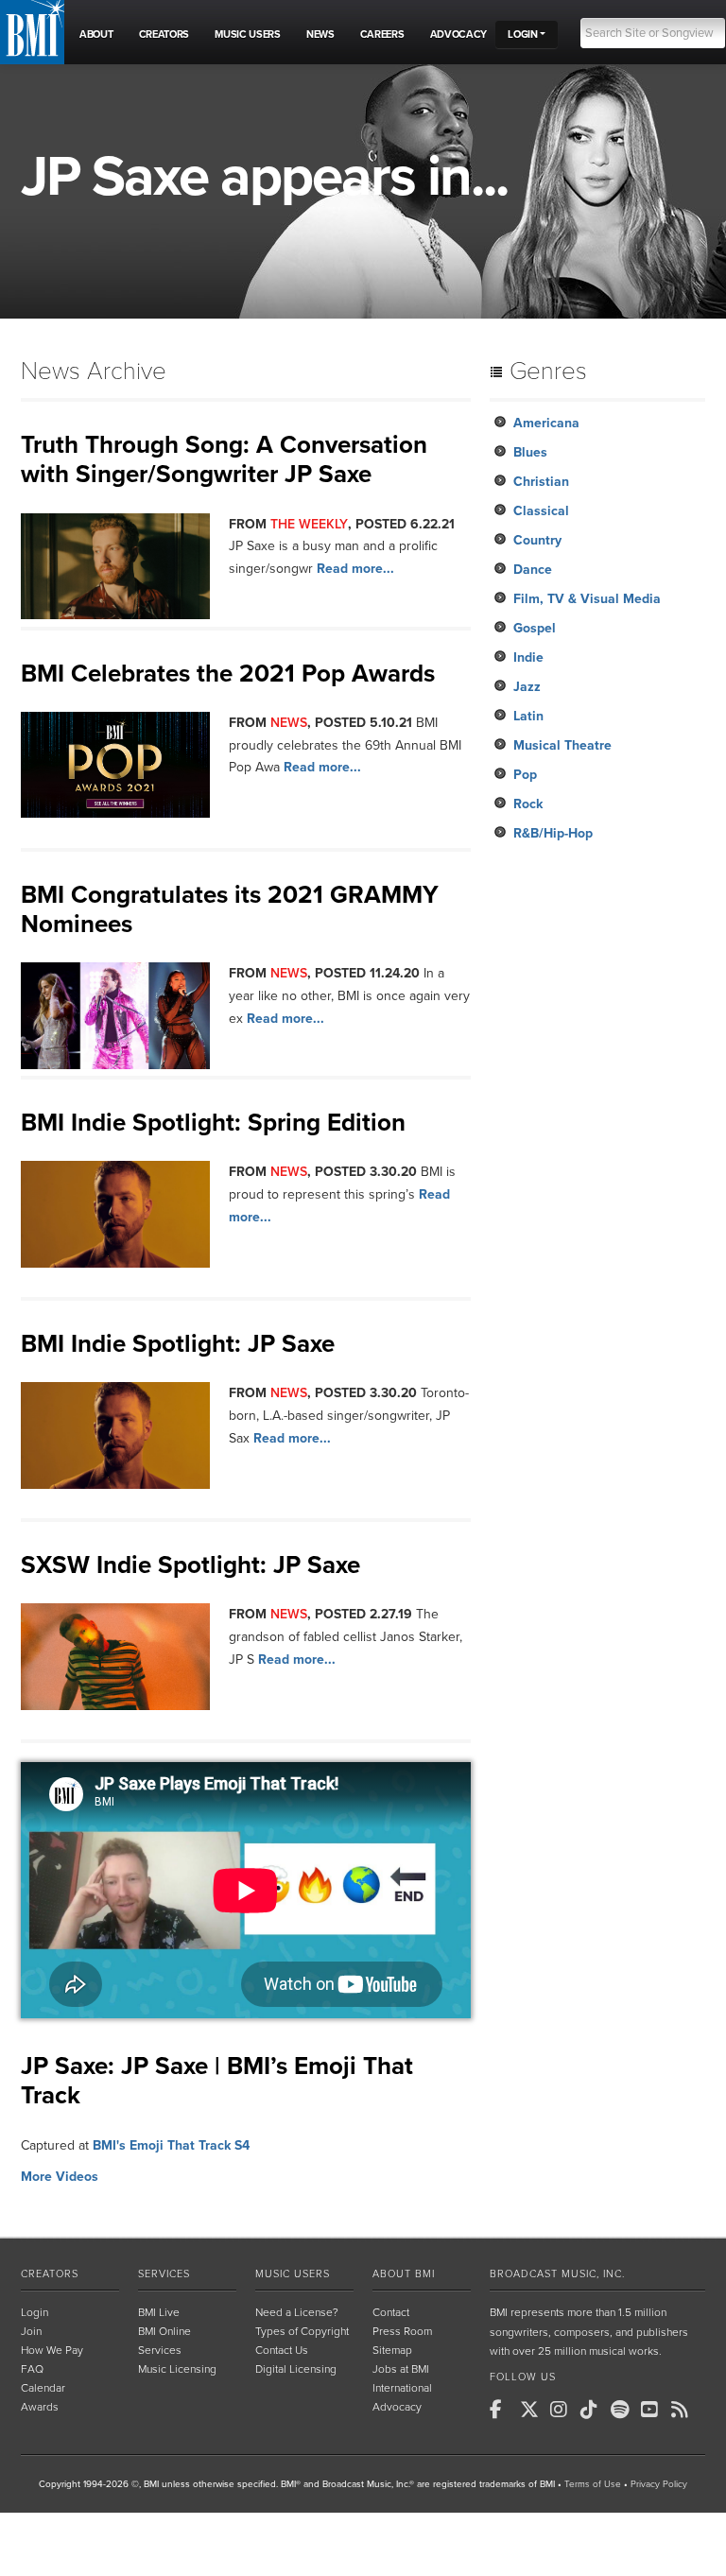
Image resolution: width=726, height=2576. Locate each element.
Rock (528, 804)
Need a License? (297, 2312)
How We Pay (52, 2350)
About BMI (404, 2274)
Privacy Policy (659, 2484)
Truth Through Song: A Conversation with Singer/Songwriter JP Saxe (224, 459)
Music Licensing (177, 2369)
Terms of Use (593, 2484)
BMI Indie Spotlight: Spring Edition (213, 1123)
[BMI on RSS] (684, 2410)
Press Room (402, 2331)
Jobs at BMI (401, 2369)
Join (31, 2331)
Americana (546, 423)
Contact (391, 2312)
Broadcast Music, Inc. (557, 2274)
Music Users (293, 2274)
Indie (528, 657)
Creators (50, 2274)
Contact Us (282, 2350)
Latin (528, 716)
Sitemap (392, 2350)
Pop (525, 775)
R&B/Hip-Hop (553, 833)
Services (164, 2274)
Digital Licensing (296, 2369)
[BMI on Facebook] (503, 2410)
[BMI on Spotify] (624, 2410)
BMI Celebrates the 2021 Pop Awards (228, 674)
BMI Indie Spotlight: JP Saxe (178, 1344)
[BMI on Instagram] (563, 2410)
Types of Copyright (302, 2331)
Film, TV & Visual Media (587, 599)
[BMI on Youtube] (654, 2410)
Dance (533, 570)
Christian (541, 482)
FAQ (32, 2369)
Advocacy (397, 2407)
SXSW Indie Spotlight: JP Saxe (190, 1565)
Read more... (355, 569)
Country (537, 540)
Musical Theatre (562, 745)
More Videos (60, 2177)
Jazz (527, 687)
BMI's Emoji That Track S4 (171, 2145)
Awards (40, 2407)
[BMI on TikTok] (594, 2410)
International (402, 2388)
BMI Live (159, 2312)
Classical (541, 511)
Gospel (535, 628)
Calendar (43, 2388)
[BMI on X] (533, 2410)
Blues (530, 452)
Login (35, 2312)
